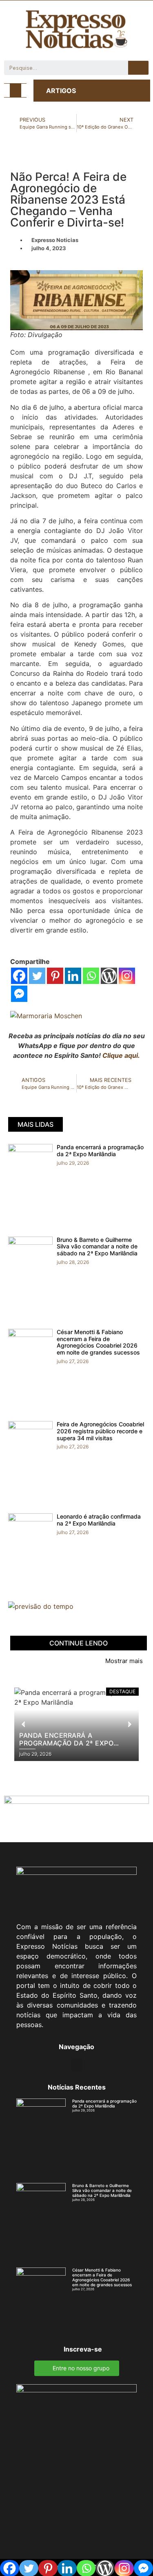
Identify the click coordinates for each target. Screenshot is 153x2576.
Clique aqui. (121, 1055)
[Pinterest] (55, 976)
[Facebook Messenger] (19, 994)
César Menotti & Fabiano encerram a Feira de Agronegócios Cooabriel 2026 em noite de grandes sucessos (98, 1342)
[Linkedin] (73, 976)
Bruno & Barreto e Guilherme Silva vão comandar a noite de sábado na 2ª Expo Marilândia (97, 1247)
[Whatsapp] (91, 976)
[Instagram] (127, 976)
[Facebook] (19, 976)
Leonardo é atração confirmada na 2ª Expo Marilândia (99, 1520)
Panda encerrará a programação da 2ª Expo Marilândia (100, 1150)
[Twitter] (37, 976)
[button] (16, 90)
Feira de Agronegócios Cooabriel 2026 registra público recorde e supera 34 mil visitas (100, 1431)
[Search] (138, 68)
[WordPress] (109, 976)
